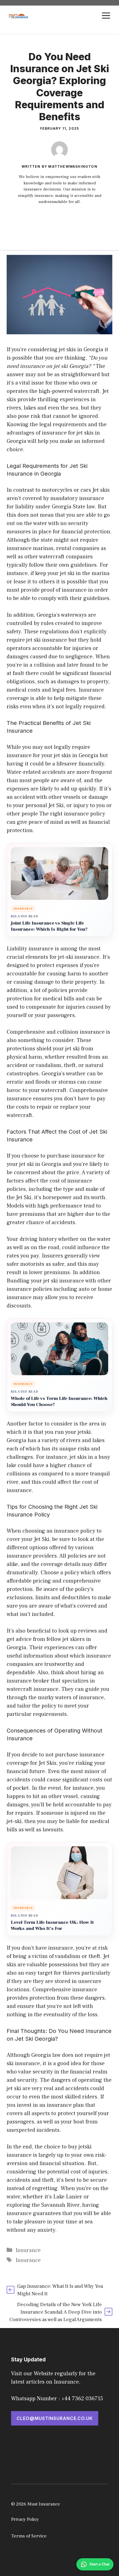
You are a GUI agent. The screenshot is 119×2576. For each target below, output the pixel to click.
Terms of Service (29, 2536)
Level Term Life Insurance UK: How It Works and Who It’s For (52, 1926)
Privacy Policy (25, 2519)
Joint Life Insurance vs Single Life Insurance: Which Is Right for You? (49, 926)
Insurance (28, 2250)
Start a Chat (99, 2564)
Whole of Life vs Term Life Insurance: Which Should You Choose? (59, 1402)
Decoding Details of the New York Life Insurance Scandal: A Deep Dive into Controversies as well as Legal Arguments (56, 2312)
